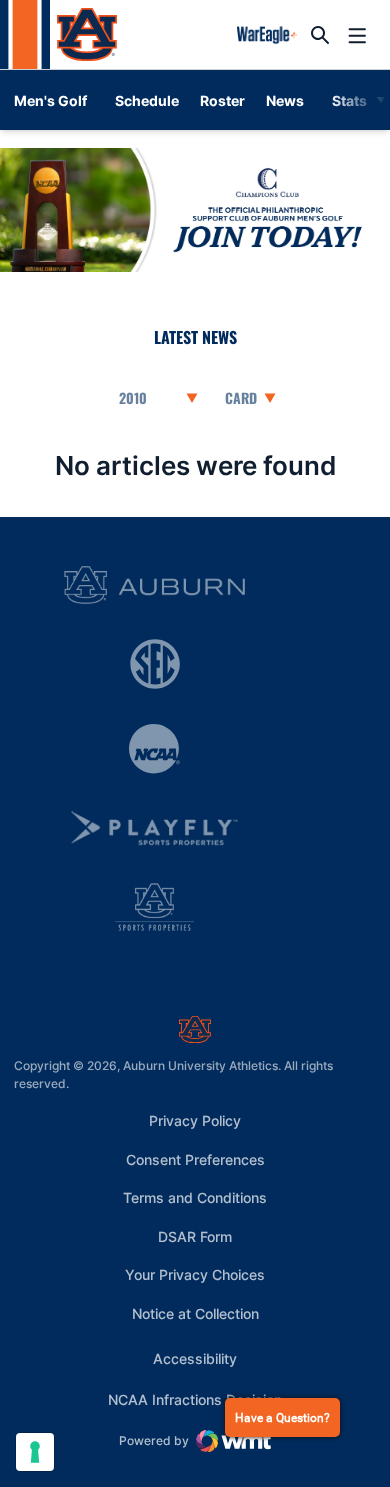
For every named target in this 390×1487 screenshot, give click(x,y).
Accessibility (195, 1358)
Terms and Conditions (195, 1197)
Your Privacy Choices (195, 1274)
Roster (222, 100)
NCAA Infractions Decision (195, 1399)
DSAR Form (195, 1236)
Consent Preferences (195, 1159)
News (285, 100)
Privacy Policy (195, 1120)
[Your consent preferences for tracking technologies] (35, 1452)
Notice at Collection (195, 1313)
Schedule (147, 100)
